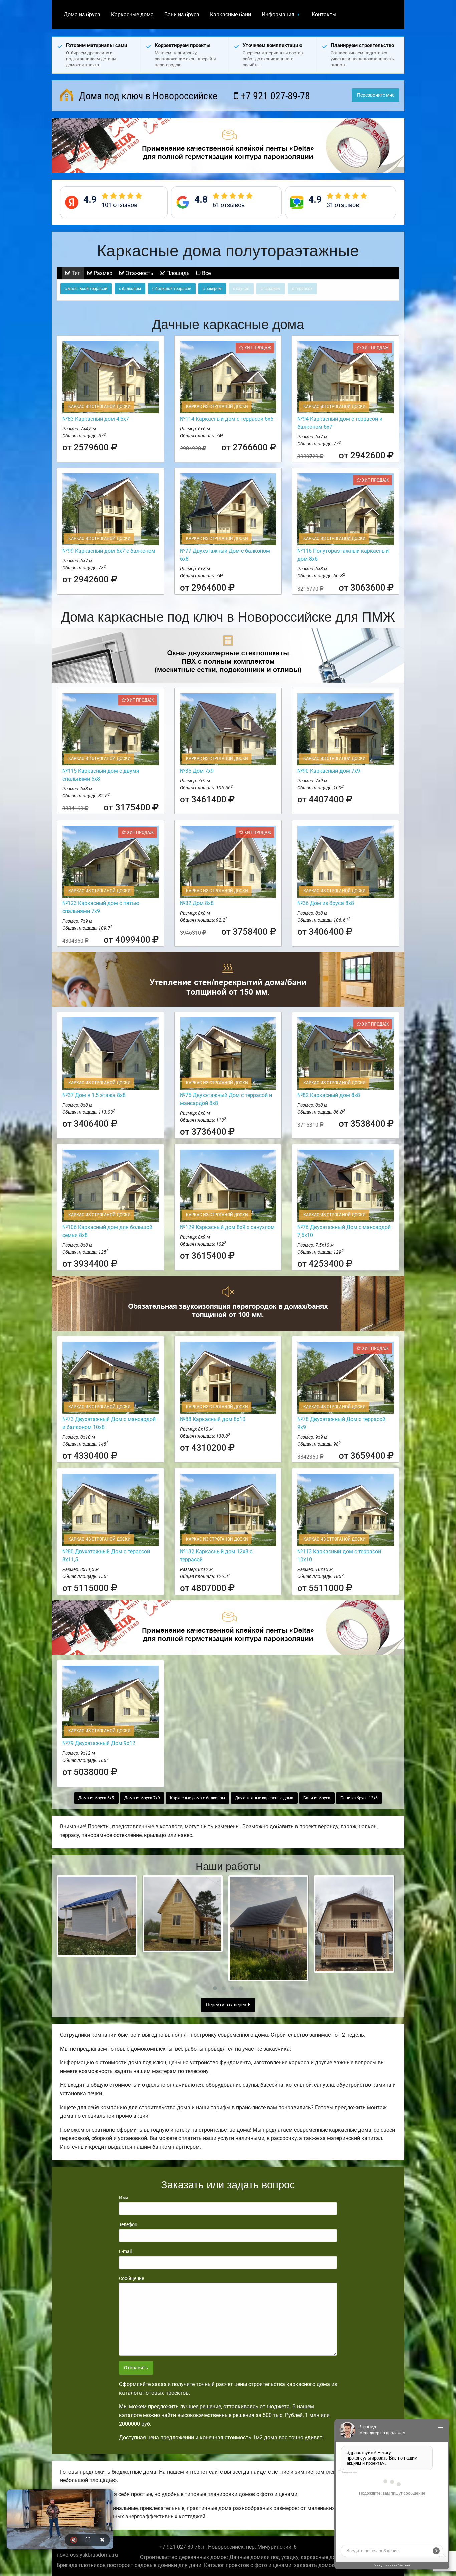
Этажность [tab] (139, 273)
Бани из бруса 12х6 (359, 1798)
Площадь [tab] (177, 273)
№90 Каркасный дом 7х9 (329, 771)
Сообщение (131, 2278)
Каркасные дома (132, 15)
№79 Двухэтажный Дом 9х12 (99, 1743)
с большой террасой (172, 289)
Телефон (128, 2224)
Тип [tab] (76, 273)
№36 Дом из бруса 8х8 (326, 903)
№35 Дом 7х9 (197, 771)
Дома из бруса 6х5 (96, 1798)
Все (206, 273)
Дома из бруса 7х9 (142, 1798)
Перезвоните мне (376, 95)
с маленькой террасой (86, 289)
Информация (278, 15)
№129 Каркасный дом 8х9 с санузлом (227, 1227)
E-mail (125, 2251)
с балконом (130, 289)
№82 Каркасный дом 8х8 (329, 1095)
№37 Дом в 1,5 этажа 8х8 (94, 1095)
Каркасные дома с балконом (197, 1798)
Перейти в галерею (227, 2005)
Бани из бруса (182, 15)
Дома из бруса (82, 15)
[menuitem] (82, 15)
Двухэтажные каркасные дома (264, 1798)
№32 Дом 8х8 (197, 903)
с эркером (212, 289)
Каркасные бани (231, 15)
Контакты (324, 15)
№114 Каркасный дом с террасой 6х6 (227, 419)
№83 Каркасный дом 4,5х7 (96, 419)
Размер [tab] (102, 273)
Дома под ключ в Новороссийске (147, 96)
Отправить (136, 2368)
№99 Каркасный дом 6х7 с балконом (109, 551)
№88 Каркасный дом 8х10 (213, 1419)
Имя (124, 2198)
